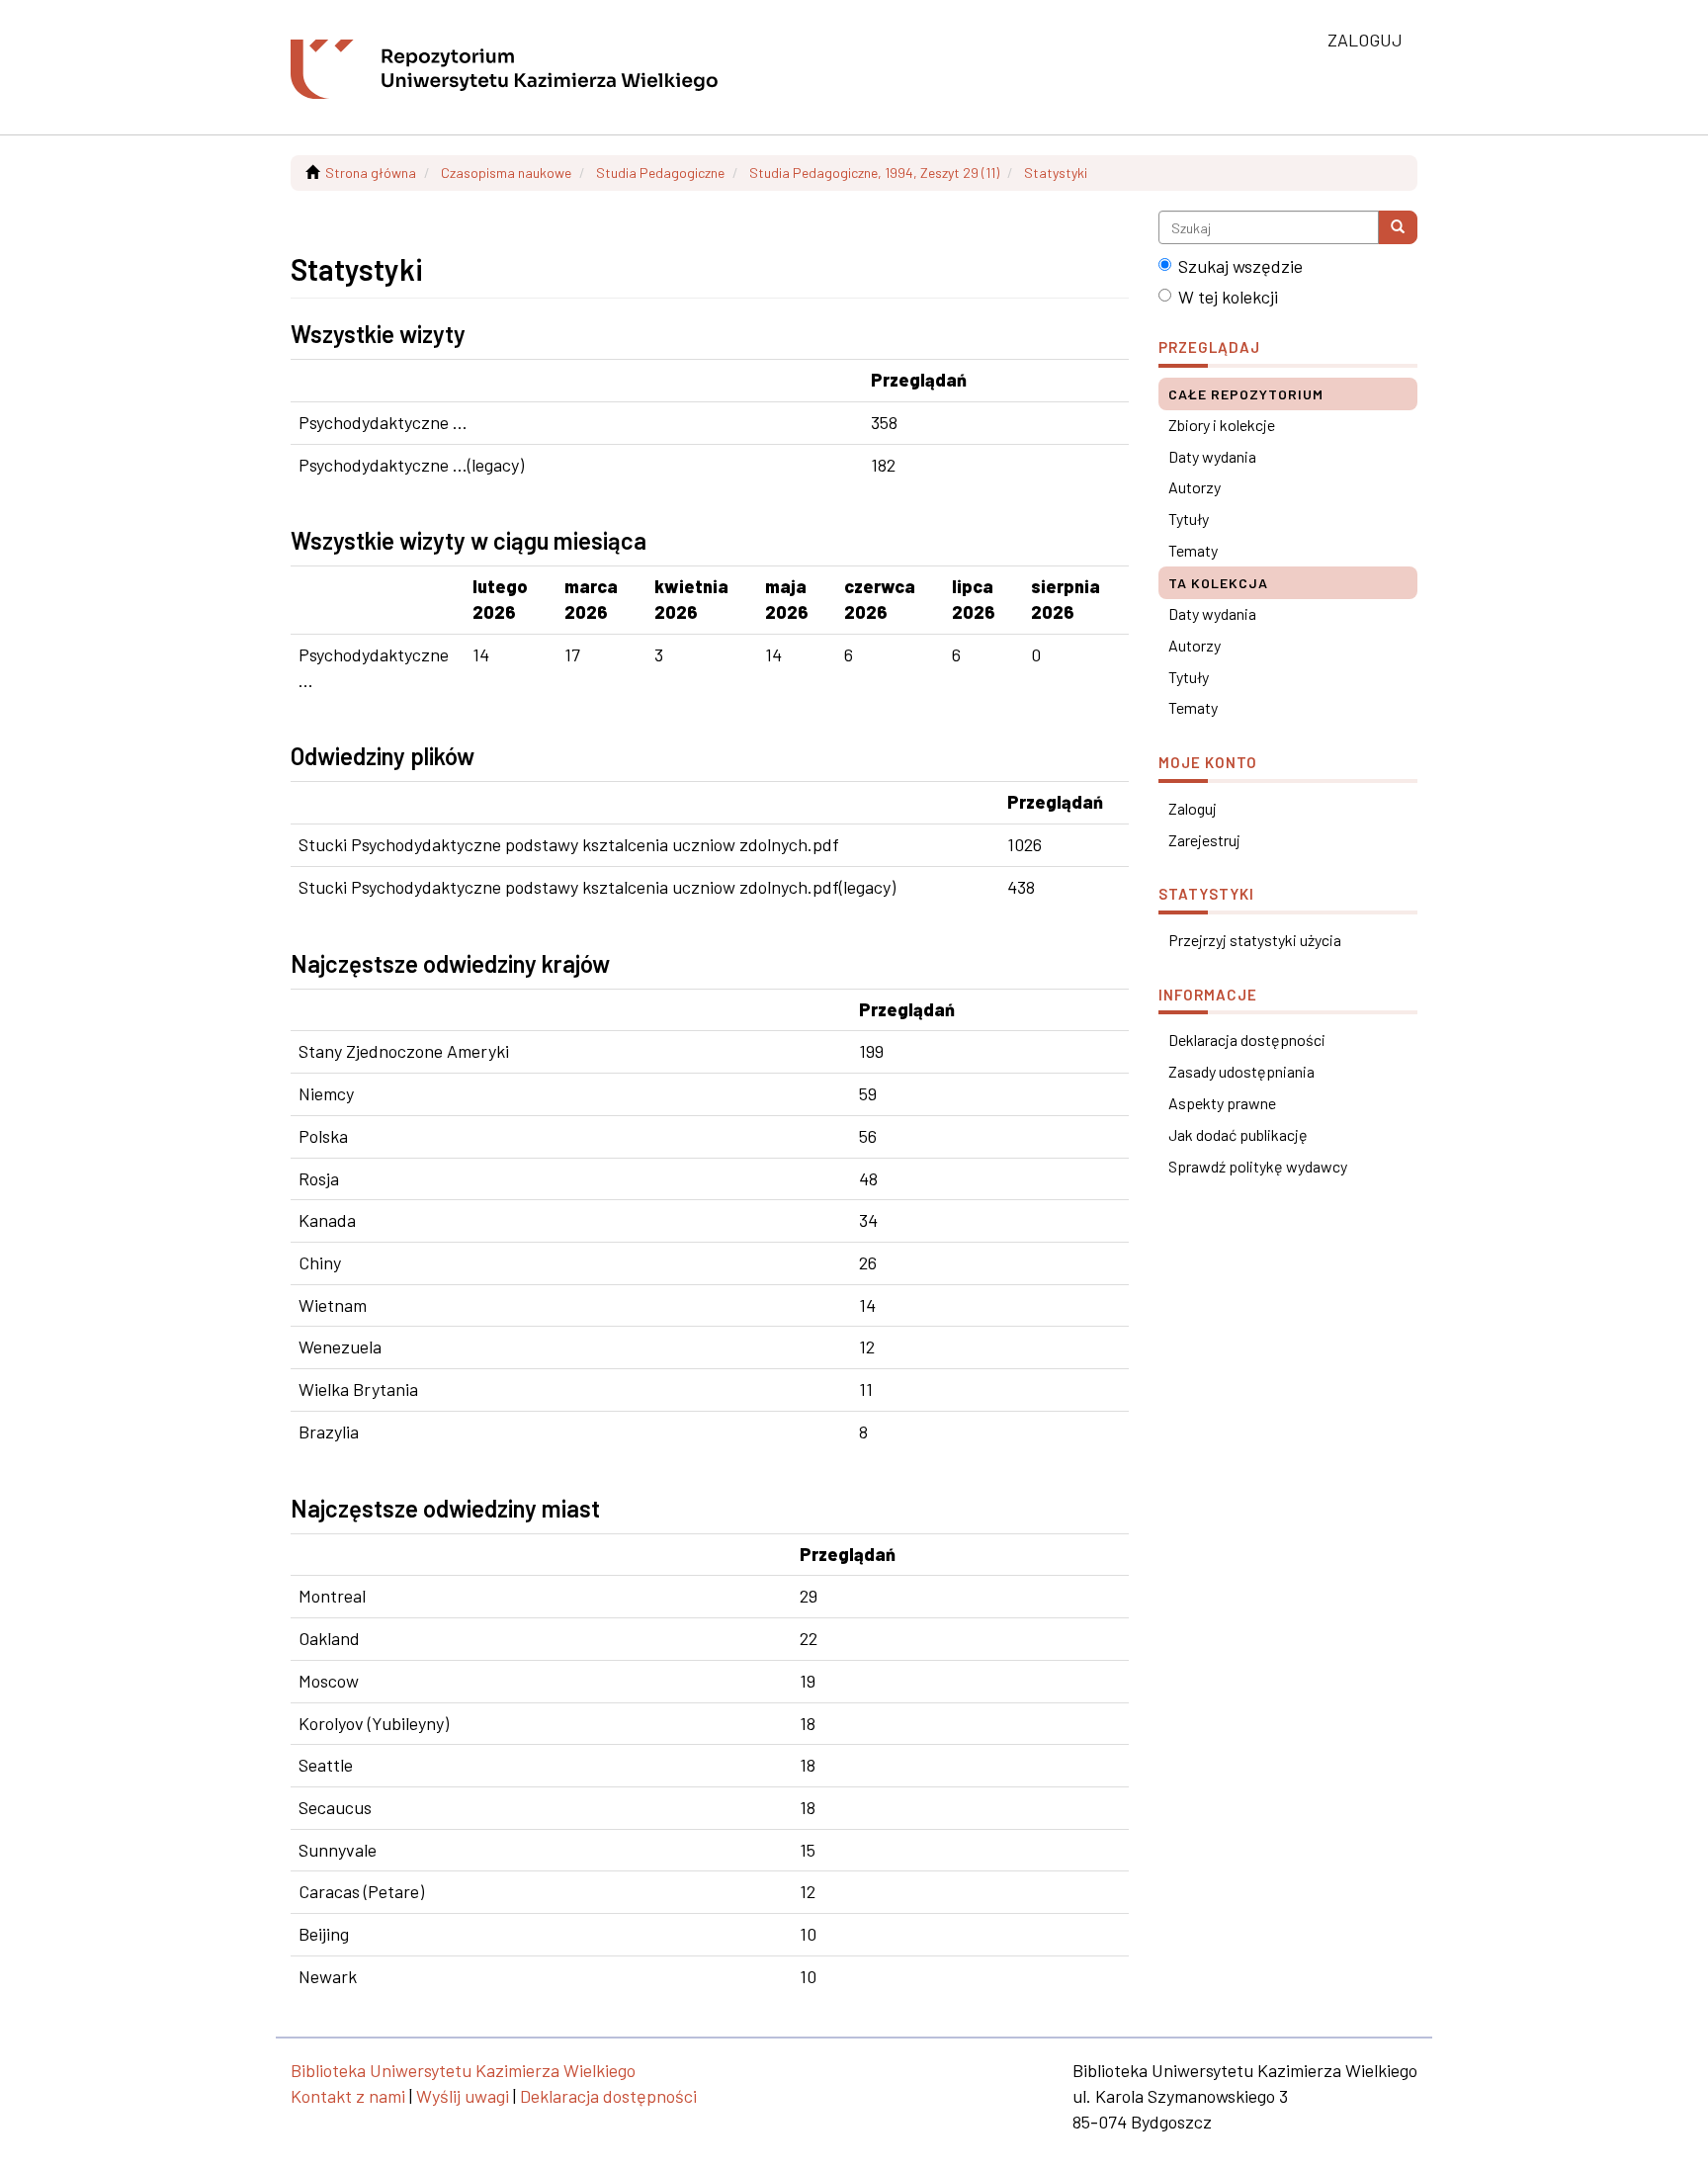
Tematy (1193, 550)
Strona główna (371, 173)
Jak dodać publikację (1238, 1134)
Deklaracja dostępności (1247, 1040)
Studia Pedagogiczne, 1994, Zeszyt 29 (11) (874, 173)
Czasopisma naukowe (506, 173)
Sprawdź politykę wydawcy (1258, 1166)
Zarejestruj (1204, 840)
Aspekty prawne (1222, 1103)
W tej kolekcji (1228, 297)
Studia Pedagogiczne (660, 173)
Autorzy (1195, 487)
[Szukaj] (1398, 227)
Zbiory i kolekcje (1222, 425)
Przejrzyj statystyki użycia (1255, 940)
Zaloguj (1193, 808)
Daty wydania (1212, 456)
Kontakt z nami (348, 2096)
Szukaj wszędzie (1240, 266)
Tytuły (1189, 519)
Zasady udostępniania (1241, 1071)
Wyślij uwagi (463, 2096)
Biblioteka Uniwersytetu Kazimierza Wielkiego (463, 2070)
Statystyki (1056, 173)
